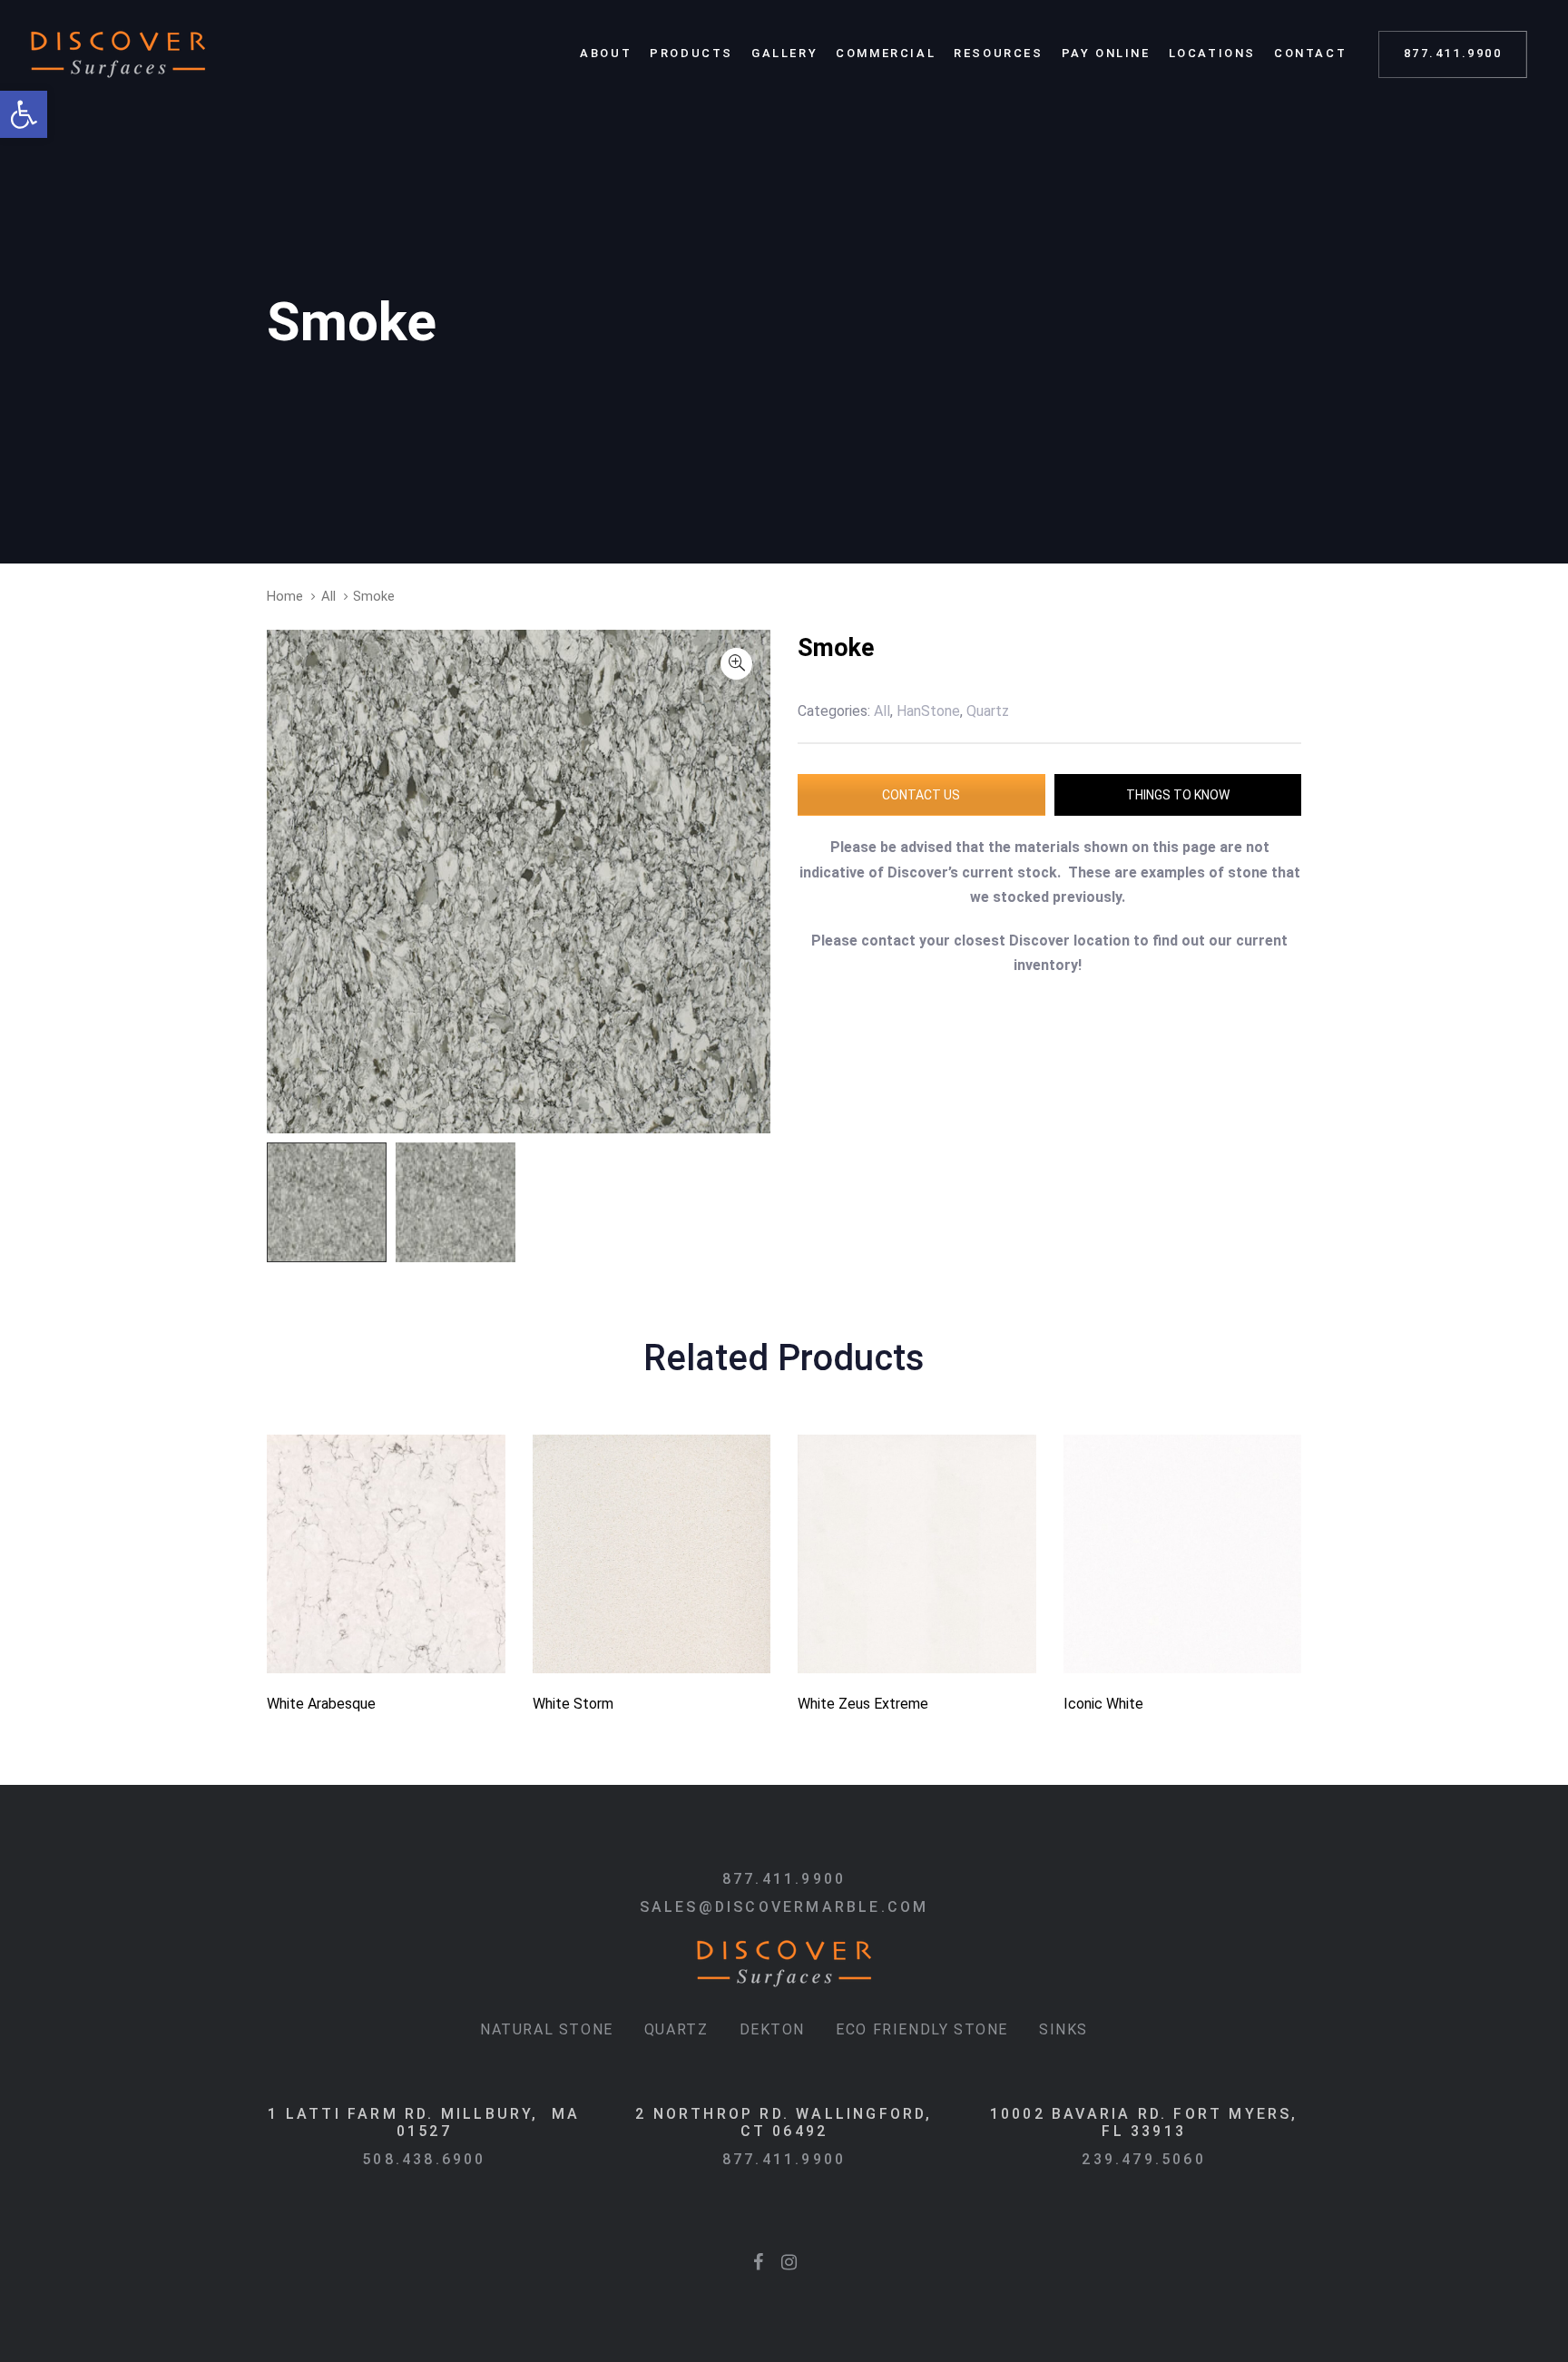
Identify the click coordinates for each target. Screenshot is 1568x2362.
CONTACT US (921, 795)
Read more (386, 1647)
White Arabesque (321, 1704)
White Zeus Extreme (863, 1704)
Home (285, 596)
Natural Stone (547, 2029)
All (328, 596)
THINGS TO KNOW (1178, 795)
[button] (24, 114)
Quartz (676, 2029)
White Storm (573, 1704)
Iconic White (1103, 1704)
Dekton (773, 2029)
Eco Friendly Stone (922, 2029)
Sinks (1063, 2029)
